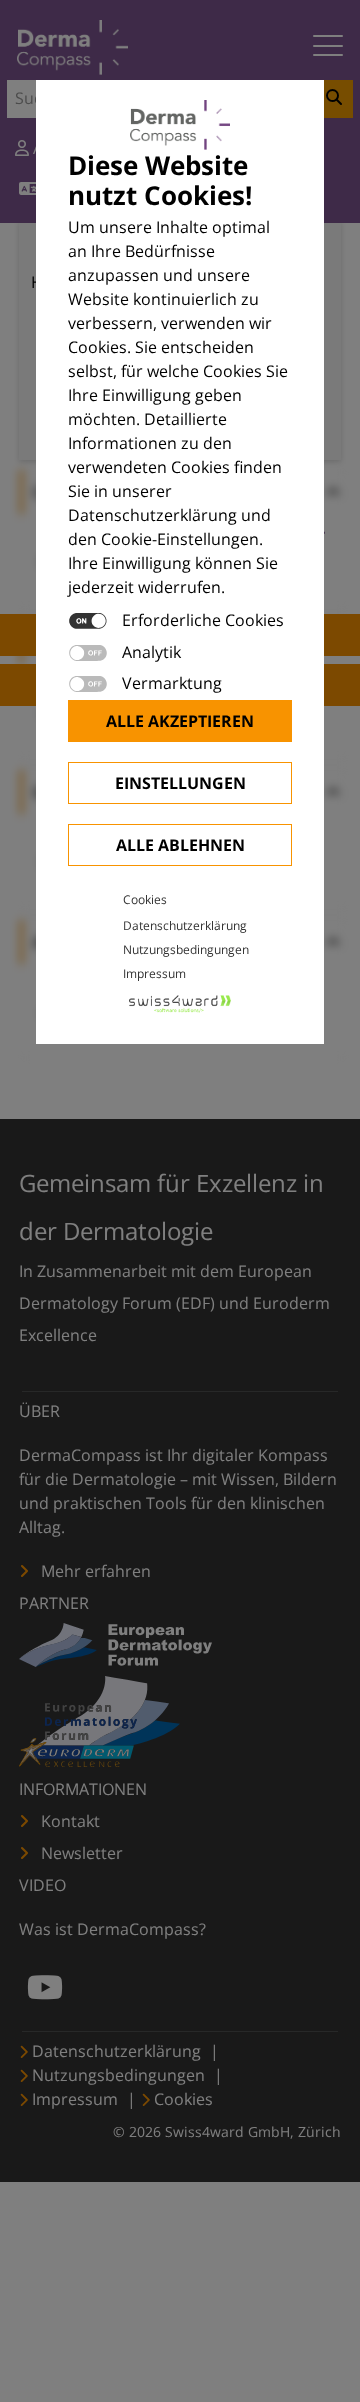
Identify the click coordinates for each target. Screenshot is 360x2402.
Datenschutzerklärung (185, 925)
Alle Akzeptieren (180, 721)
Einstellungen (180, 783)
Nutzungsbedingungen (186, 949)
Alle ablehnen (180, 845)
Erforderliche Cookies (203, 620)
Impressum (154, 973)
